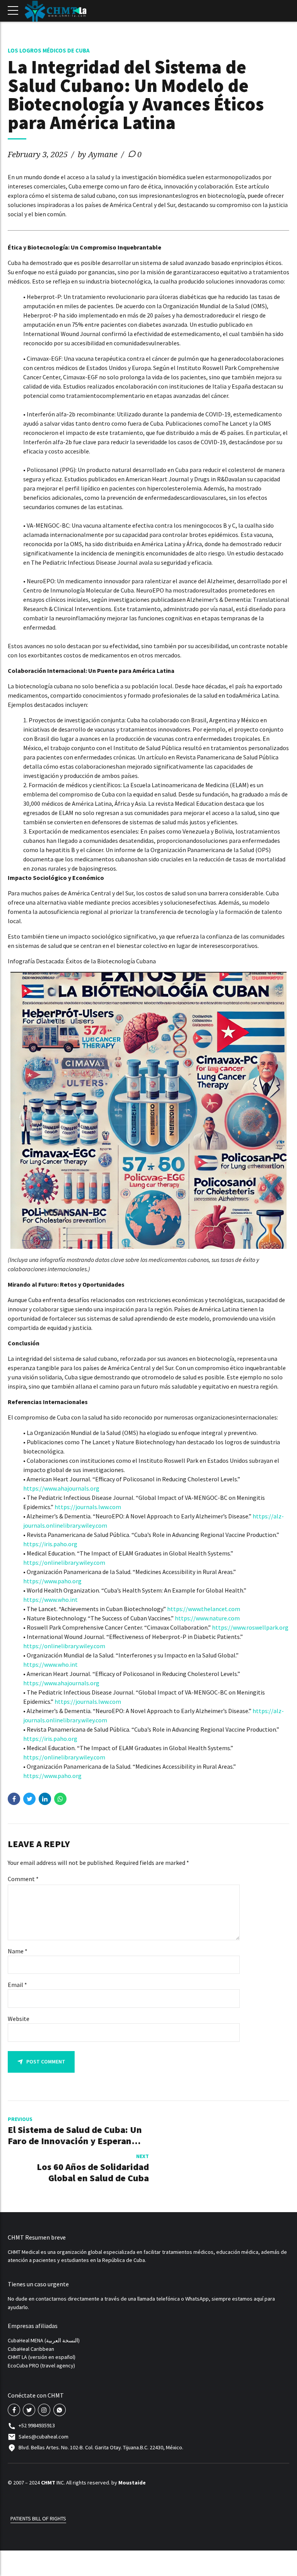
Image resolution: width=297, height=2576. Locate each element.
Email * (17, 1985)
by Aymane (98, 154)
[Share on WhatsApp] (60, 1799)
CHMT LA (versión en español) (42, 2357)
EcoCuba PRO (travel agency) (41, 2365)
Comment (23, 1879)
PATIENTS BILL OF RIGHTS (38, 2518)
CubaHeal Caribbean (31, 2349)
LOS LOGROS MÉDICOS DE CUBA (49, 50)
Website (19, 2019)
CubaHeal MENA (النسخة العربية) (44, 2340)
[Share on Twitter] (29, 1799)
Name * (18, 1951)
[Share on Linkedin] (45, 1799)
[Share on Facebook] (14, 1799)
